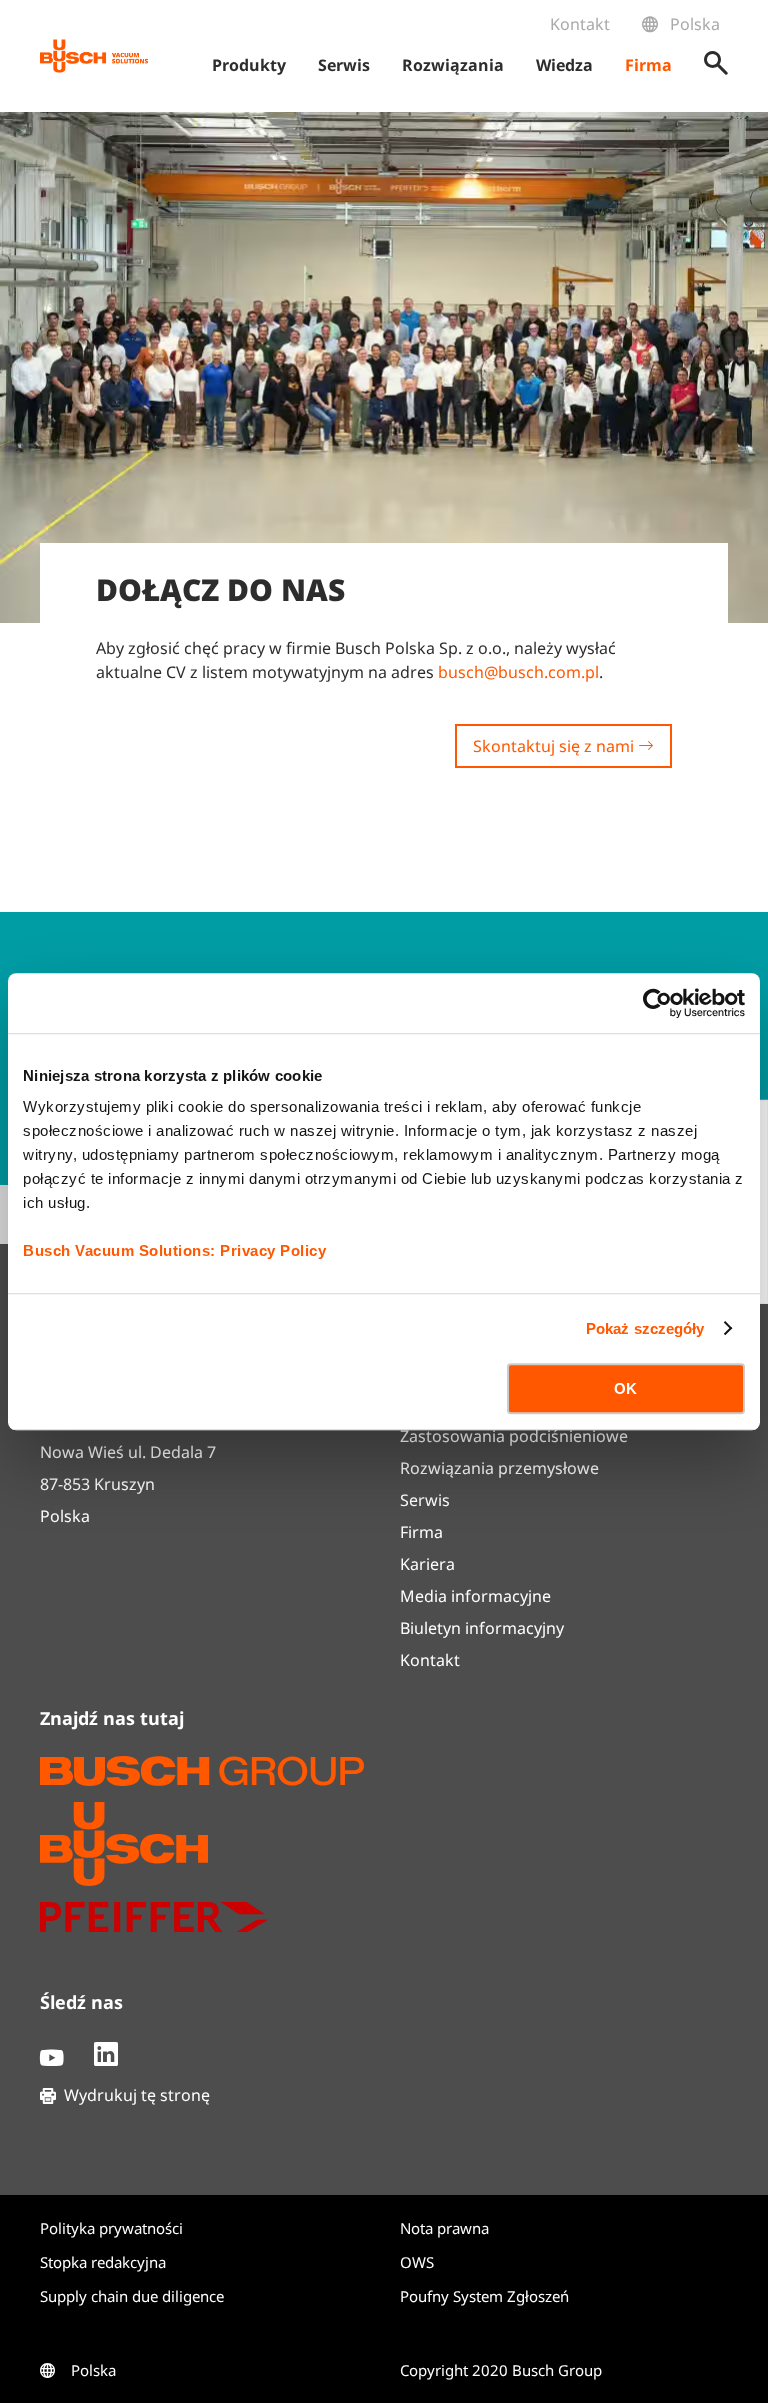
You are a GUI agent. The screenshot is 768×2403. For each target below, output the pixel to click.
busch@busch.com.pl (518, 672)
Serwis (425, 1500)
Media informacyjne (475, 1596)
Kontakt (580, 24)
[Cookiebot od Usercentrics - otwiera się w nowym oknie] (657, 1003)
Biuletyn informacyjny (482, 1628)
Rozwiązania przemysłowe (499, 1468)
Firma (421, 1532)
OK (625, 1388)
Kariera (427, 1564)
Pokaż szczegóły (645, 1328)
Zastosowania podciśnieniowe (514, 1436)
